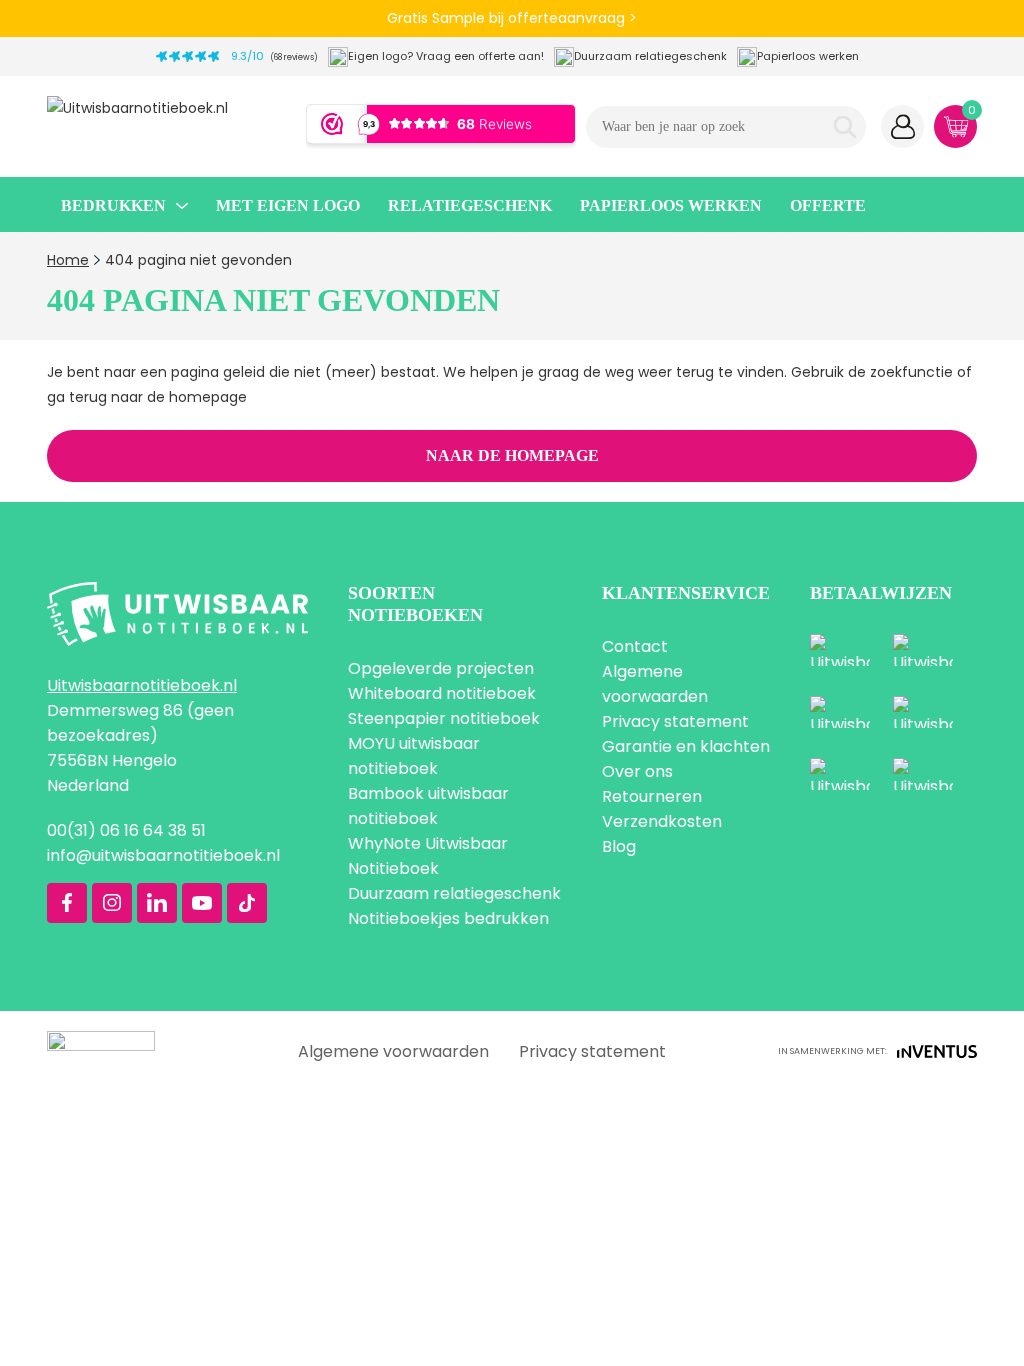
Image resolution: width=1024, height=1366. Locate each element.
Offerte (828, 205)
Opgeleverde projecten (441, 668)
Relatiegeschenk (470, 205)
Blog (619, 846)
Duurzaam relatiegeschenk (454, 893)
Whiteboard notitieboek (442, 693)
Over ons (637, 771)
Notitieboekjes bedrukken (448, 918)
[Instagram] (112, 903)
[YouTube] (202, 903)
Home (68, 260)
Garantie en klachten (686, 746)
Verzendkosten (662, 821)
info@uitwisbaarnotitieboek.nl (163, 855)
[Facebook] (67, 903)
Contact (635, 646)
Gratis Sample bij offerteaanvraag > (512, 18)
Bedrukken (113, 205)
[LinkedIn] (157, 903)
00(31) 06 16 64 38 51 (126, 830)
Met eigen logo (288, 205)
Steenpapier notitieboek (444, 718)
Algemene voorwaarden (393, 1051)
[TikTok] (247, 903)
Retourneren (652, 796)
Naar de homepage (512, 455)
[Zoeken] (845, 127)
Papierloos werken (671, 205)
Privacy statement (675, 721)
